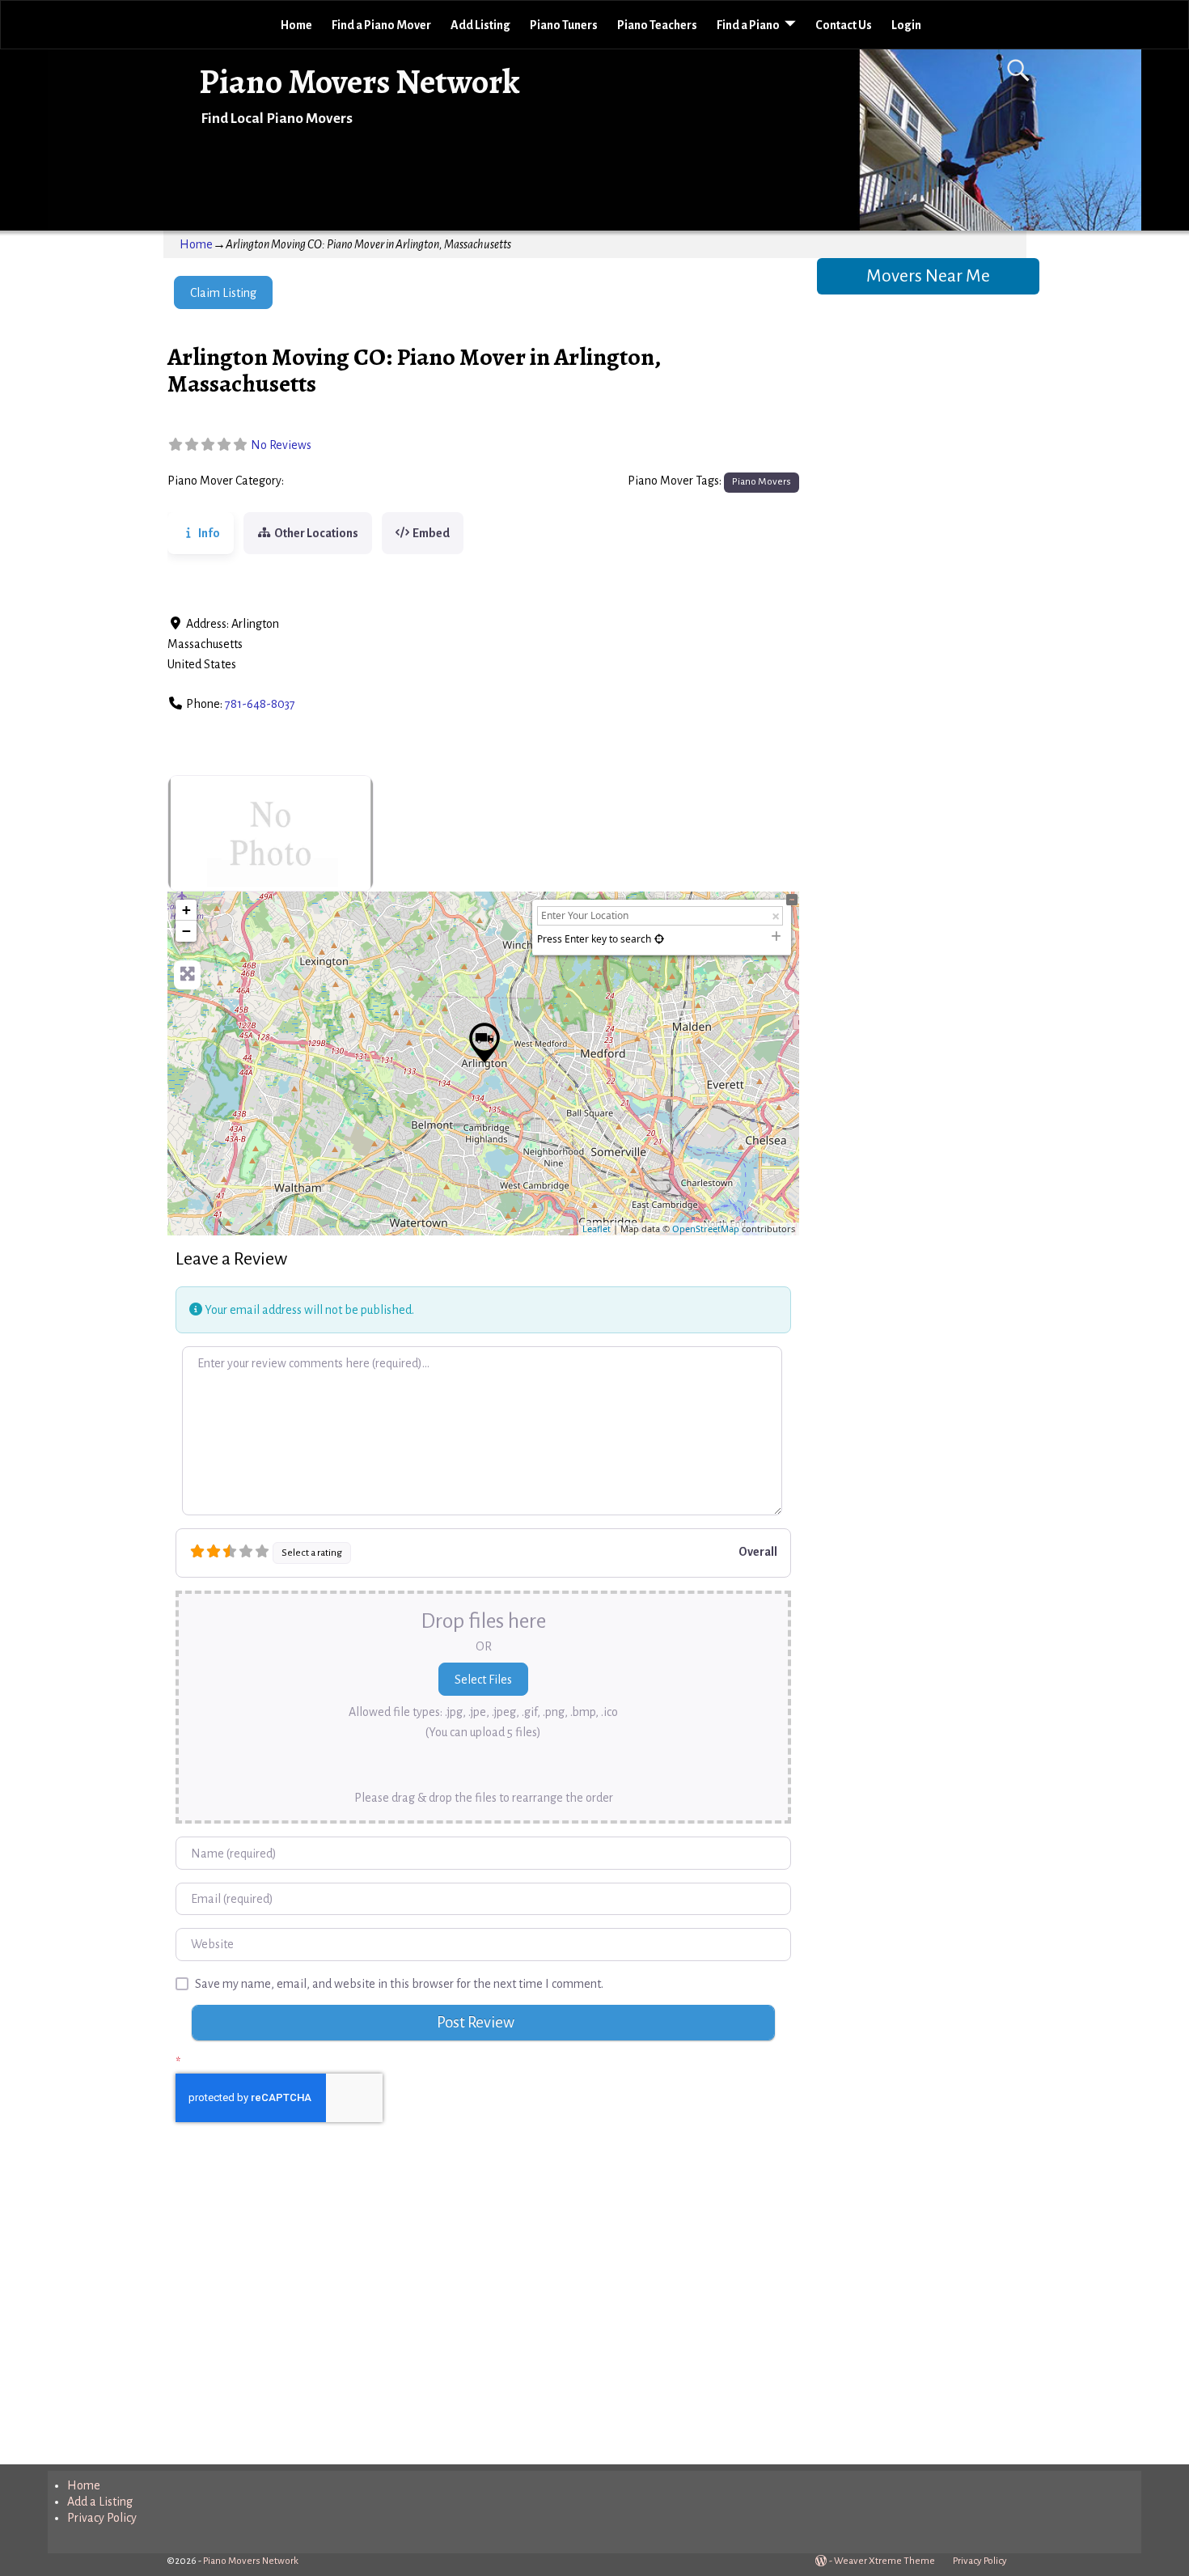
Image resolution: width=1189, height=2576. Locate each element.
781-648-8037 (260, 704)
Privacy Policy (102, 2518)
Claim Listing (223, 293)
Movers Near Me (928, 276)
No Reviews (281, 445)
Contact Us (844, 25)
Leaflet (597, 1229)
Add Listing (480, 25)
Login (906, 25)
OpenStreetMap (706, 1229)
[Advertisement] (483, 2310)
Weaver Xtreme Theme (884, 2561)
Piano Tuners (564, 25)
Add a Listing (100, 2502)
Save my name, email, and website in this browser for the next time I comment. (399, 1984)
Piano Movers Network (360, 81)
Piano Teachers (657, 25)
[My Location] (659, 939)
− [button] (186, 931)
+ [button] (186, 910)
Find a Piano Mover (381, 25)
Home (296, 25)
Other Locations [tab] (316, 533)
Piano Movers (324, 481)
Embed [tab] (431, 533)
